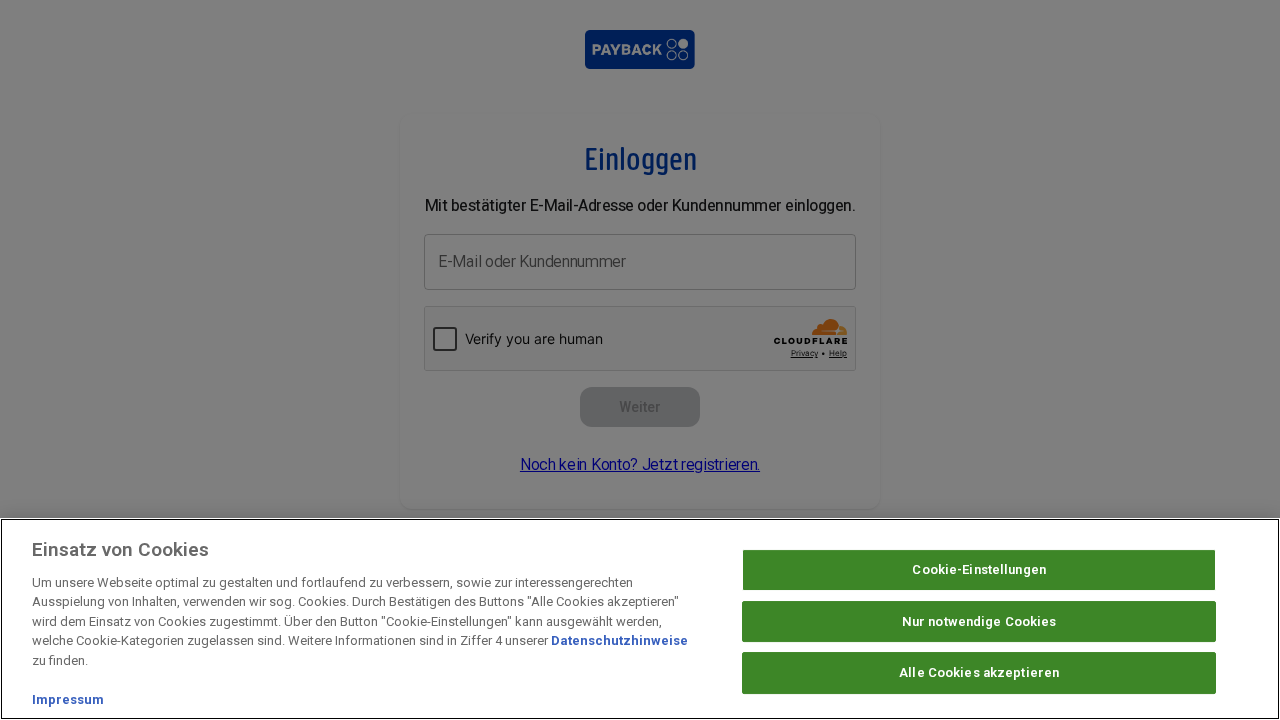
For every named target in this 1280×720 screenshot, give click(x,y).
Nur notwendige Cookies (979, 621)
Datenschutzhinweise (619, 641)
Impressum (68, 699)
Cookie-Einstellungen (979, 569)
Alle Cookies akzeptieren (979, 673)
